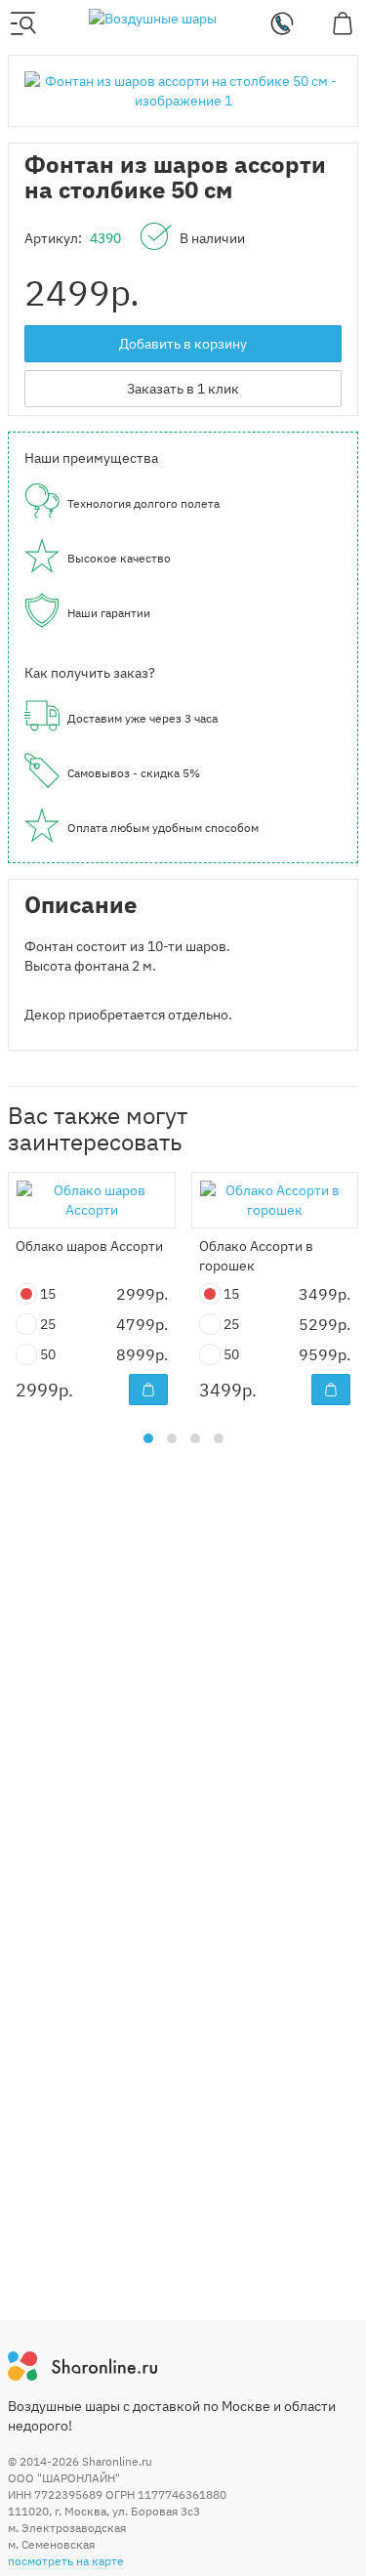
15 (49, 1294)
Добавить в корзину (183, 344)
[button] (148, 1438)
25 (49, 1324)
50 (49, 1354)
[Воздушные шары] (153, 18)
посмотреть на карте (66, 2561)
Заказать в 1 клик (183, 389)
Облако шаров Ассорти (89, 1246)
